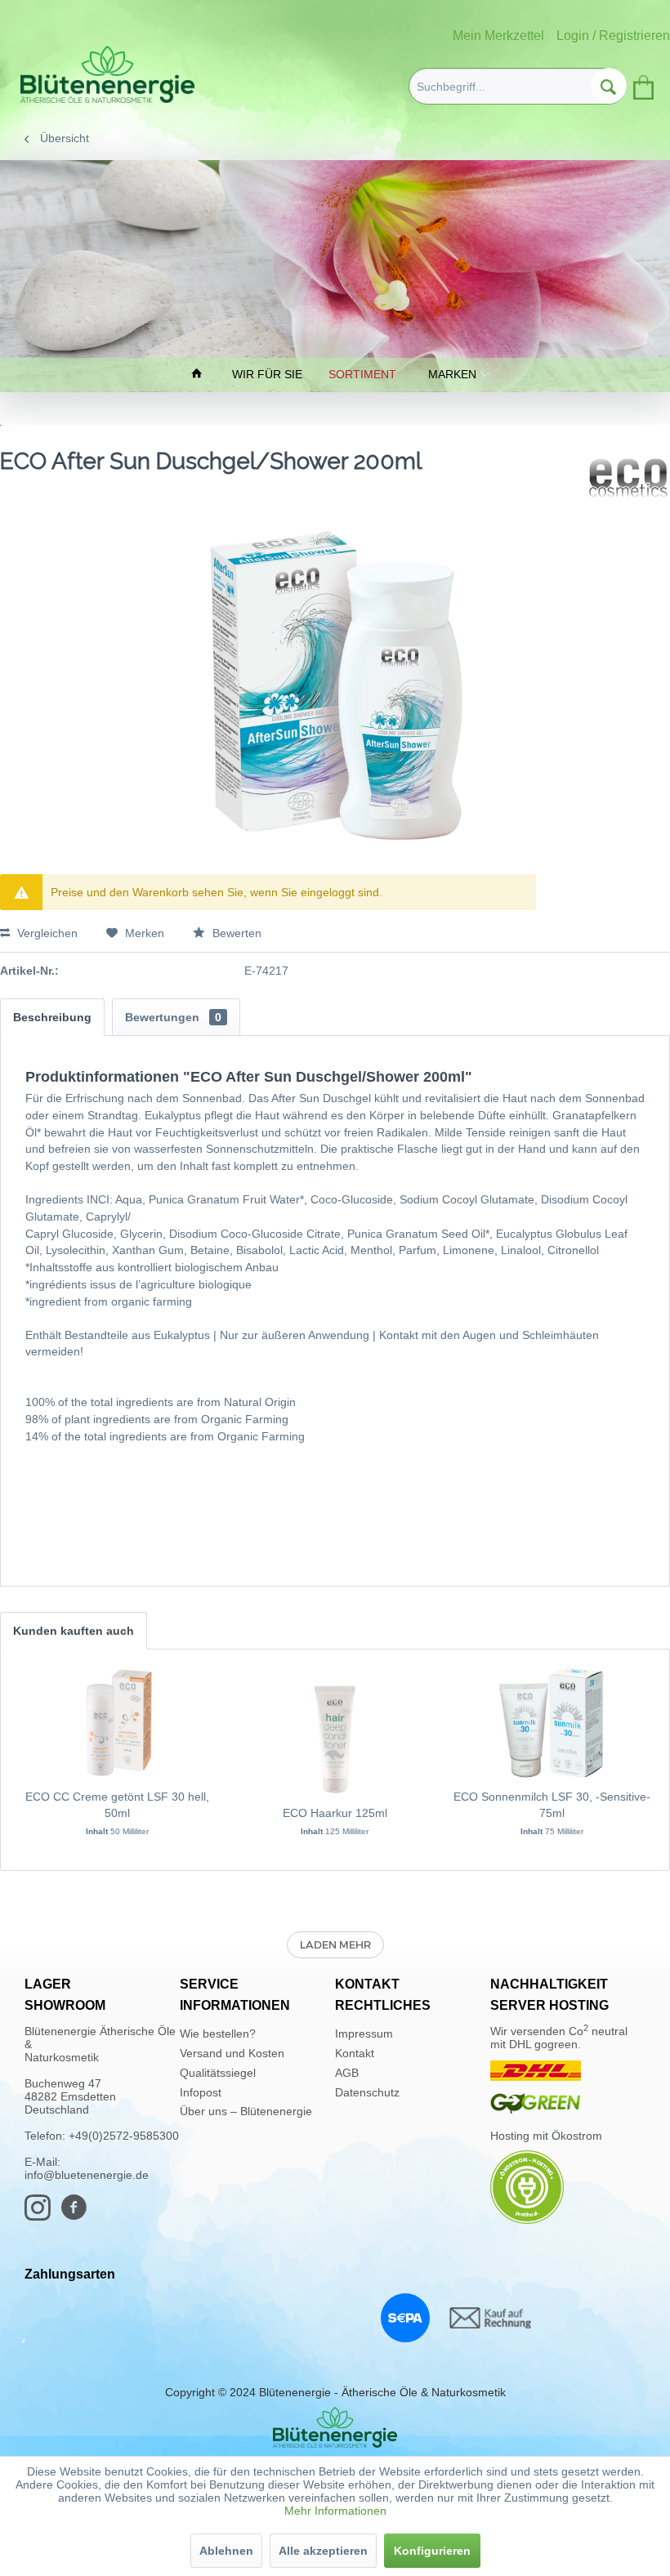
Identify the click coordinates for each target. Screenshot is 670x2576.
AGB (347, 2073)
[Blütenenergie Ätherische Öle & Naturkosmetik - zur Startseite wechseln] (107, 74)
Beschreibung (52, 1017)
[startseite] (199, 375)
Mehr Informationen (335, 2511)
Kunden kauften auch (74, 1631)
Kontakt (355, 2053)
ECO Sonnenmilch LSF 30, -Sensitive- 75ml (552, 1805)
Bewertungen (173, 1017)
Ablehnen (226, 2551)
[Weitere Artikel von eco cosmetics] (628, 478)
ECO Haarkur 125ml (335, 1813)
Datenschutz (367, 2092)
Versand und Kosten (232, 2053)
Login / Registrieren (613, 36)
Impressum (364, 2034)
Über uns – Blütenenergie (246, 2111)
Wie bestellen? (218, 2034)
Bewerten (235, 933)
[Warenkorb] (642, 84)
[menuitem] (518, 86)
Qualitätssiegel (218, 2073)
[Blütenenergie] (335, 2427)
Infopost (201, 2092)
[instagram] (42, 2215)
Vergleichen (46, 933)
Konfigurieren (432, 2551)
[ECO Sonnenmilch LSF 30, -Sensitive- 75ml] (552, 1723)
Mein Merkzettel (498, 36)
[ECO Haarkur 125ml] (335, 1739)
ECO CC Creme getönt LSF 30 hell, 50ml (117, 1805)
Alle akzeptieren (323, 2551)
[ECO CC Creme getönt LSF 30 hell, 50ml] (118, 1723)
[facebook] (78, 2215)
